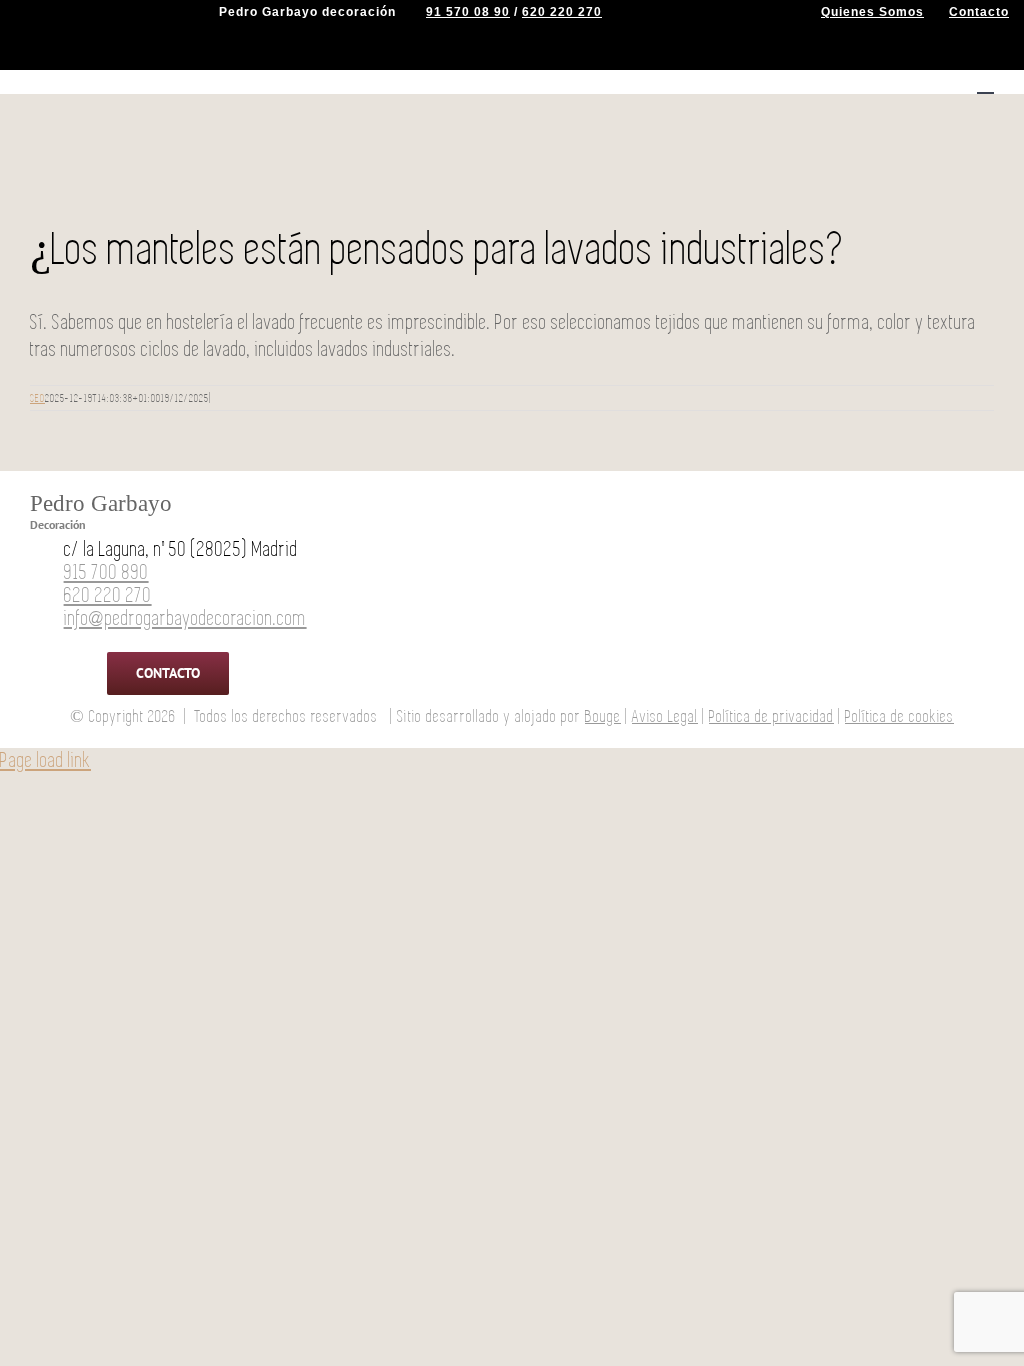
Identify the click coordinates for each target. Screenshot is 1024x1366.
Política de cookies (899, 716)
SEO (37, 398)
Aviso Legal (665, 716)
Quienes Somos (872, 12)
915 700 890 (106, 572)
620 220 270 (562, 12)
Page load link (45, 760)
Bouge (603, 716)
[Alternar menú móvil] (985, 83)
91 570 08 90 (468, 12)
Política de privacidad (771, 716)
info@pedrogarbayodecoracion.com (185, 618)
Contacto (979, 12)
